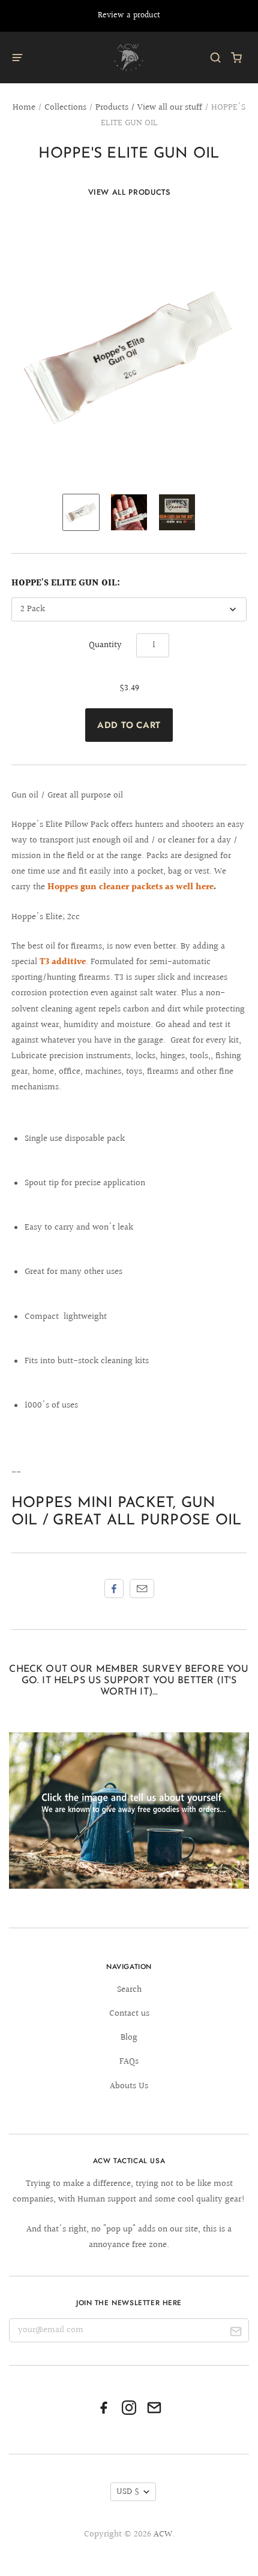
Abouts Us (129, 2086)
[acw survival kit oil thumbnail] (81, 512)
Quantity (105, 645)
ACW (163, 2534)
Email (142, 1589)
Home (24, 108)
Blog (129, 2038)
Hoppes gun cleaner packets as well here (130, 887)
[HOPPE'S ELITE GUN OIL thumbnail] (129, 512)
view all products (129, 192)
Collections (65, 108)
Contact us (129, 2014)
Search (129, 1990)
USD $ (128, 2492)
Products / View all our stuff (149, 108)
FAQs (129, 2062)
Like (114, 1589)
